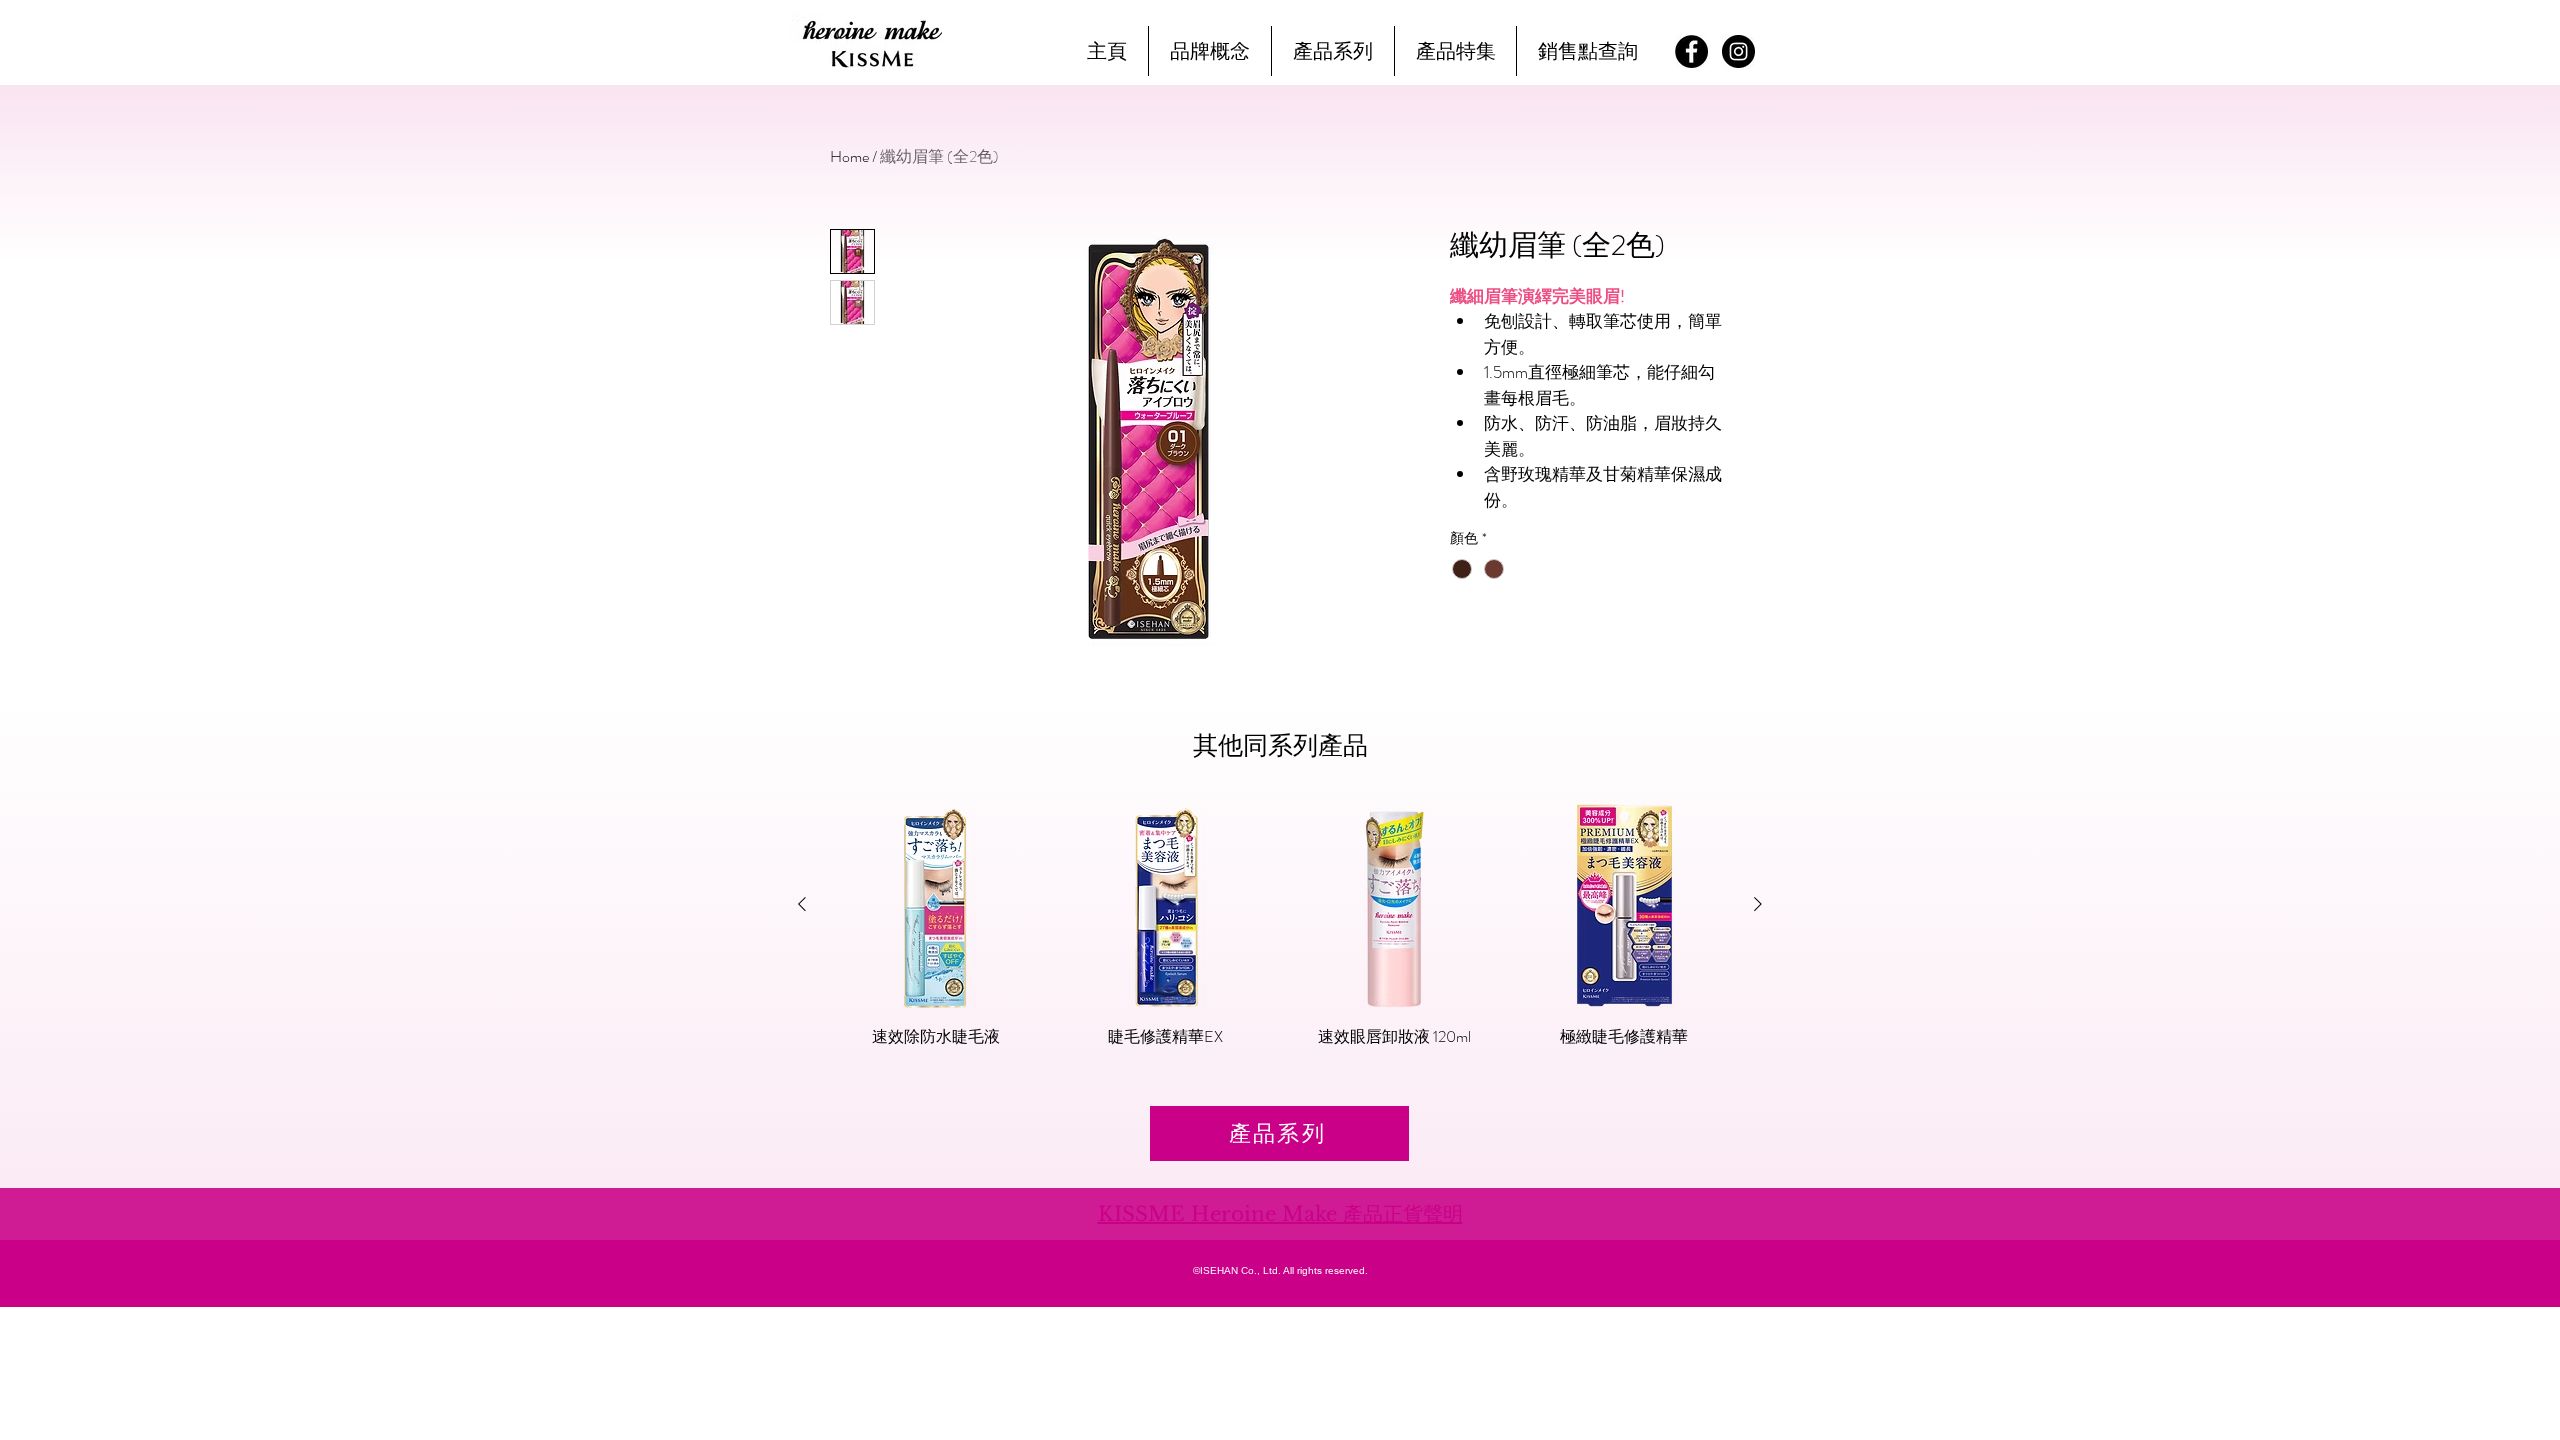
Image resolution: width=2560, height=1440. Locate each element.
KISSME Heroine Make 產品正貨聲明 (1280, 1214)
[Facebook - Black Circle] (1691, 51)
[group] (1280, 935)
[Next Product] (1758, 904)
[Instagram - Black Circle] (1738, 51)
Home (849, 156)
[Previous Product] (802, 904)
